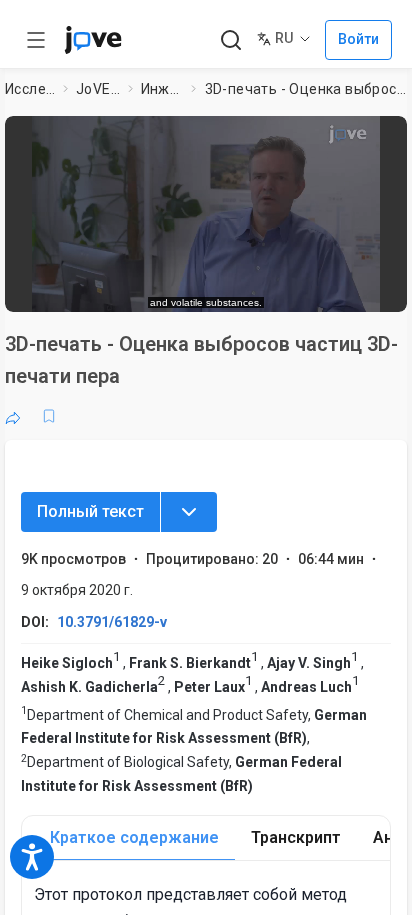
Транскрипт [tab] (296, 837)
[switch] (231, 287)
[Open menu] (36, 40)
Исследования (30, 89)
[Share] (13, 416)
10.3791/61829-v (112, 622)
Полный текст (90, 511)
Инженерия (162, 89)
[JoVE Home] (93, 40)
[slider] (123, 286)
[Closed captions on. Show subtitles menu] (371, 286)
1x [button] (332, 286)
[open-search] (230, 40)
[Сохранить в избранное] (49, 416)
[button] (386, 137)
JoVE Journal (98, 89)
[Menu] (189, 512)
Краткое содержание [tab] (134, 837)
